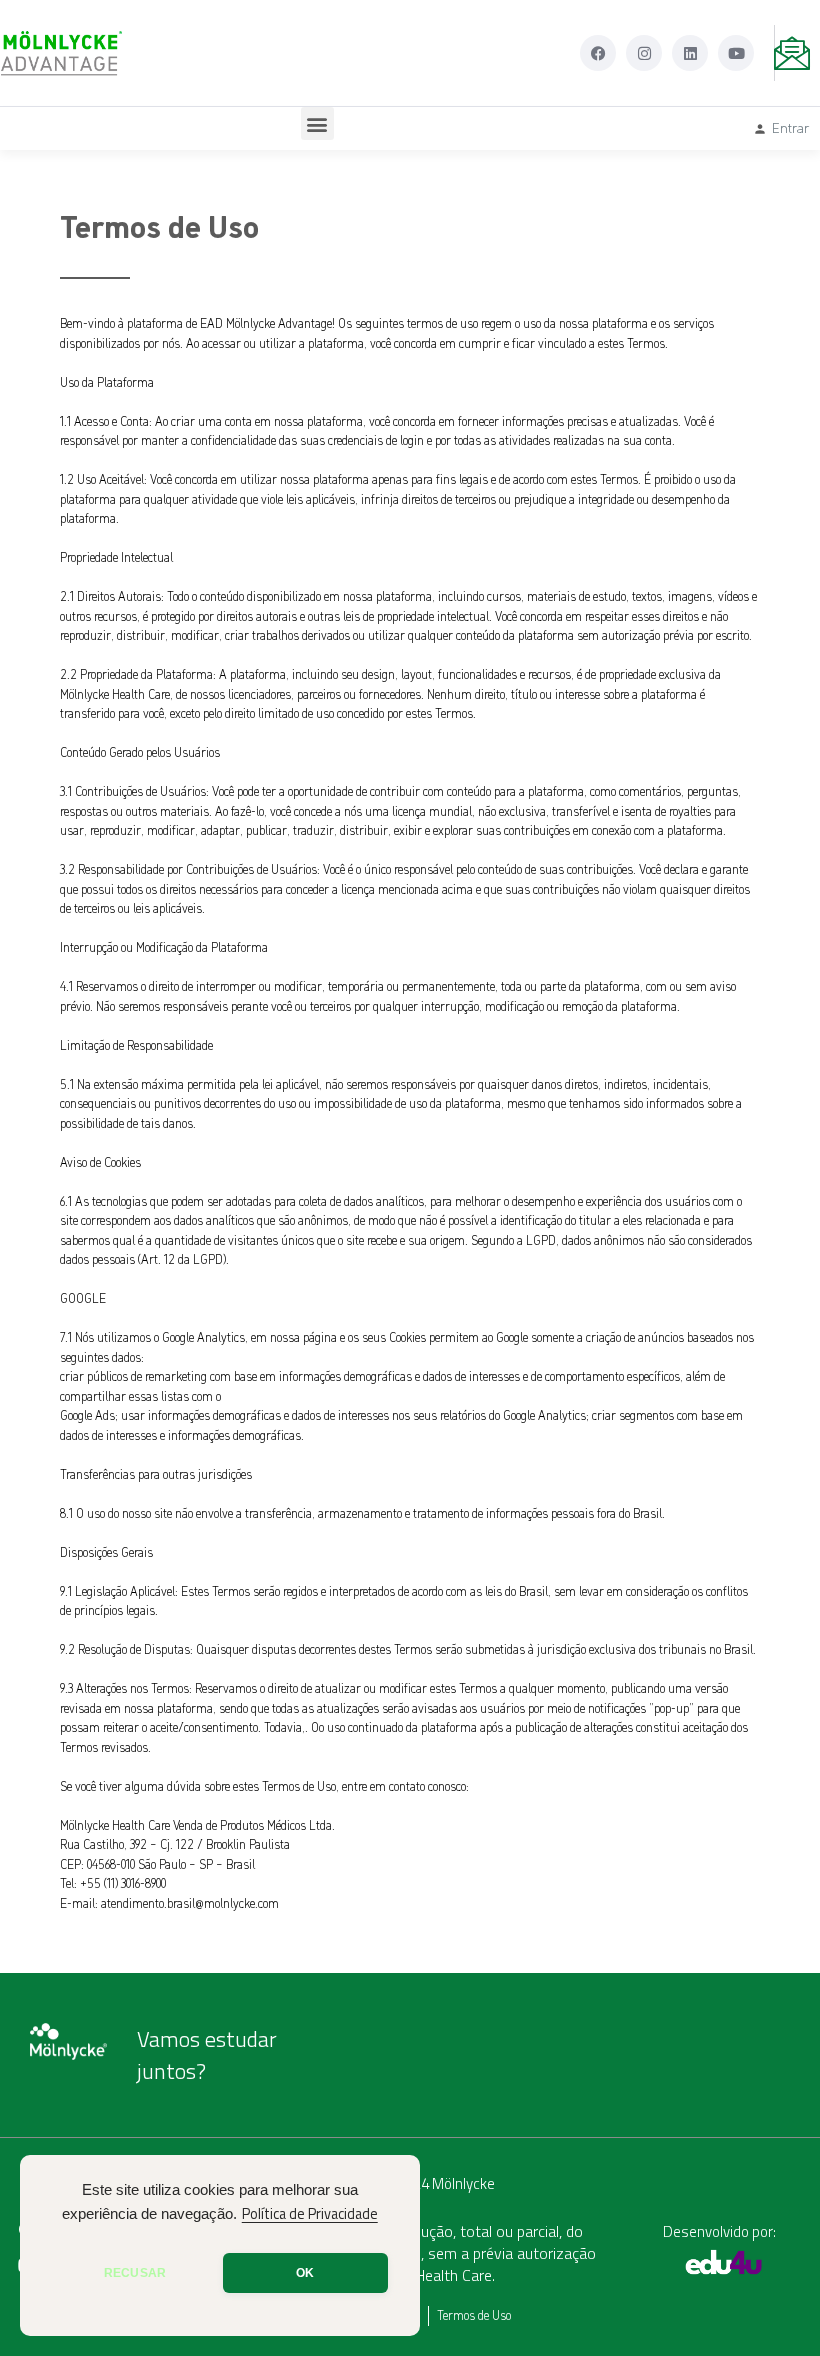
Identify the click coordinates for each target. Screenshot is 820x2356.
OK (305, 2273)
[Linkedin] (690, 53)
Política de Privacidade (310, 2214)
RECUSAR (135, 2273)
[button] (317, 123)
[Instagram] (644, 53)
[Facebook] (598, 53)
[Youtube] (736, 53)
